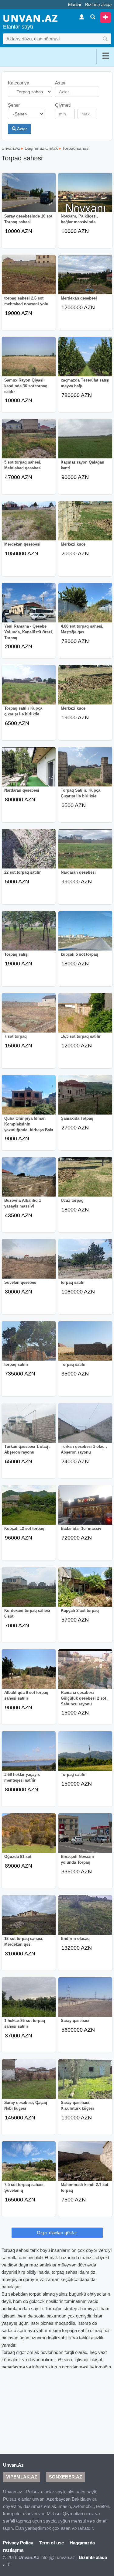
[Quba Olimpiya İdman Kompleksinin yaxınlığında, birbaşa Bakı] (29, 1099)
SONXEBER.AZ (66, 2477)
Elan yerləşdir (105, 17)
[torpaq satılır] (85, 1263)
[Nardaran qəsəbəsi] (29, 771)
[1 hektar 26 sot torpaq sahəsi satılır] (29, 2001)
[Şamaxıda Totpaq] (85, 1099)
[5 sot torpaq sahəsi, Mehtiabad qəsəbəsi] (29, 443)
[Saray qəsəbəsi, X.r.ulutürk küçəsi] (85, 2083)
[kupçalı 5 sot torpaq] (85, 935)
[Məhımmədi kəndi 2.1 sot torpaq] (85, 2165)
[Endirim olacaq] (85, 1919)
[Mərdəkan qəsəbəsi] (85, 279)
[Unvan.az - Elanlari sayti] (30, 18)
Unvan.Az (11, 148)
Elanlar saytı (18, 27)
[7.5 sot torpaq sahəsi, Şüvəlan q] (29, 2165)
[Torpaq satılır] (85, 1345)
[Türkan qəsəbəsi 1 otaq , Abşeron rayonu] (29, 1427)
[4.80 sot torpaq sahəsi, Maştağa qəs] (85, 607)
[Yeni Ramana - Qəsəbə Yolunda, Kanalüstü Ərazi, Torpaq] (29, 607)
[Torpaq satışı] (29, 935)
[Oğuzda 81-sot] (29, 1837)
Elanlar (75, 4)
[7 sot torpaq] (29, 1017)
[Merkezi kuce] (85, 525)
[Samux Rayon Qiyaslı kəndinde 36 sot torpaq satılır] (29, 361)
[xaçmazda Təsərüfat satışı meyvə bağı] (85, 361)
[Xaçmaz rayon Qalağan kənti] (85, 443)
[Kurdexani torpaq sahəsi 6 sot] (29, 1591)
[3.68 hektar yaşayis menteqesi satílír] (29, 1755)
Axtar (22, 129)
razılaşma (13, 2550)
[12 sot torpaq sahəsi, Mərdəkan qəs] (29, 1919)
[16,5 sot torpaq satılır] (85, 1017)
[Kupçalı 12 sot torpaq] (29, 1509)
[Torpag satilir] (85, 1755)
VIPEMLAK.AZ (22, 2477)
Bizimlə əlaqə (98, 4)
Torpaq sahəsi (76, 148)
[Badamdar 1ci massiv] (85, 1509)
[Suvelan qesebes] (29, 1263)
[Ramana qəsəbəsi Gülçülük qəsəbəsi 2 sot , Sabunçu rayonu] (85, 1673)
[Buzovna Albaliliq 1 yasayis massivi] (29, 1181)
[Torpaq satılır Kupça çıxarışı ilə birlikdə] (29, 689)
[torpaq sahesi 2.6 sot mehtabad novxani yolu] (29, 279)
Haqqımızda (82, 2543)
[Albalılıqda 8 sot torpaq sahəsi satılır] (29, 1673)
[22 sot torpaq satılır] (29, 853)
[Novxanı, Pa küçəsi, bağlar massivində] (85, 197)
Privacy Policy (18, 2543)
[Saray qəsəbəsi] (85, 2001)
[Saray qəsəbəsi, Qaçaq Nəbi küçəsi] (29, 2083)
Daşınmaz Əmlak (41, 148)
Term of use (51, 2543)
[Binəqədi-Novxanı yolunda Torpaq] (85, 1837)
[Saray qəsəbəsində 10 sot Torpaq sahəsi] (29, 197)
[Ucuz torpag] (85, 1181)
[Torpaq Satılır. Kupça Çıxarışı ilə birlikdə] (85, 771)
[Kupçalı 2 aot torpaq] (85, 1591)
